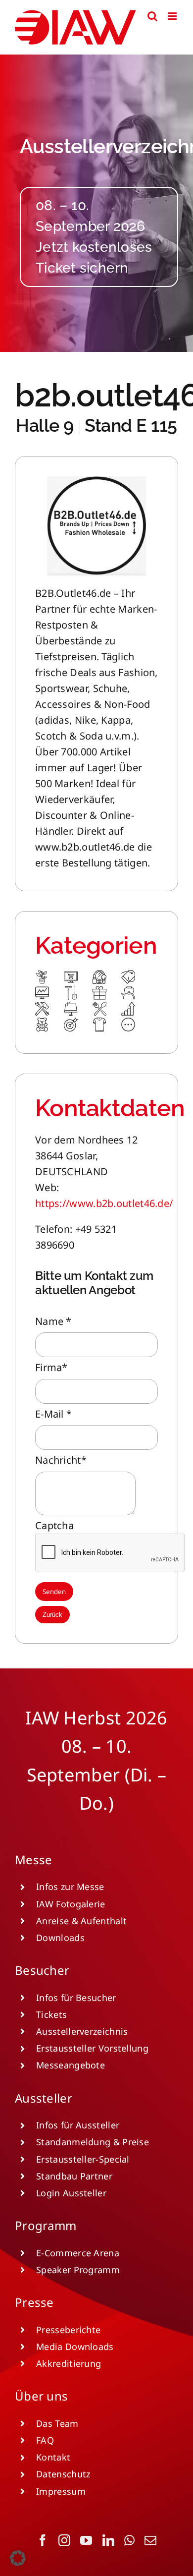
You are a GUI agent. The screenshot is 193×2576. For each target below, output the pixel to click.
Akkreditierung (69, 2363)
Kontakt (53, 2457)
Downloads (60, 1938)
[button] (18, 2558)
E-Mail (53, 1414)
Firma (51, 1367)
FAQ (45, 2440)
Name (53, 1321)
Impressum (61, 2491)
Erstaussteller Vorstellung (92, 2048)
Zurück (52, 1615)
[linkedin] (108, 2540)
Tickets (51, 2014)
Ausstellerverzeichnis (82, 2031)
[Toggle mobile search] (152, 16)
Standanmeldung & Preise (93, 2142)
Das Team (57, 2423)
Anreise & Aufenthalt (81, 1921)
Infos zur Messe (70, 1887)
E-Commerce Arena (78, 2253)
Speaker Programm (78, 2270)
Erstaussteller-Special (83, 2159)
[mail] (150, 2540)
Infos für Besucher (76, 1998)
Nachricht (61, 1460)
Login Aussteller (71, 2193)
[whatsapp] (129, 2540)
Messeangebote (71, 2065)
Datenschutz (63, 2474)
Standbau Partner (74, 2176)
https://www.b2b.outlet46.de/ (104, 1203)
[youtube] (86, 2540)
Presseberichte (68, 2330)
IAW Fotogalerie (71, 1904)
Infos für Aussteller (78, 2125)
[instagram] (64, 2540)
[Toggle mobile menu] (173, 16)
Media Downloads (75, 2347)
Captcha (54, 1525)
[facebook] (43, 2540)
